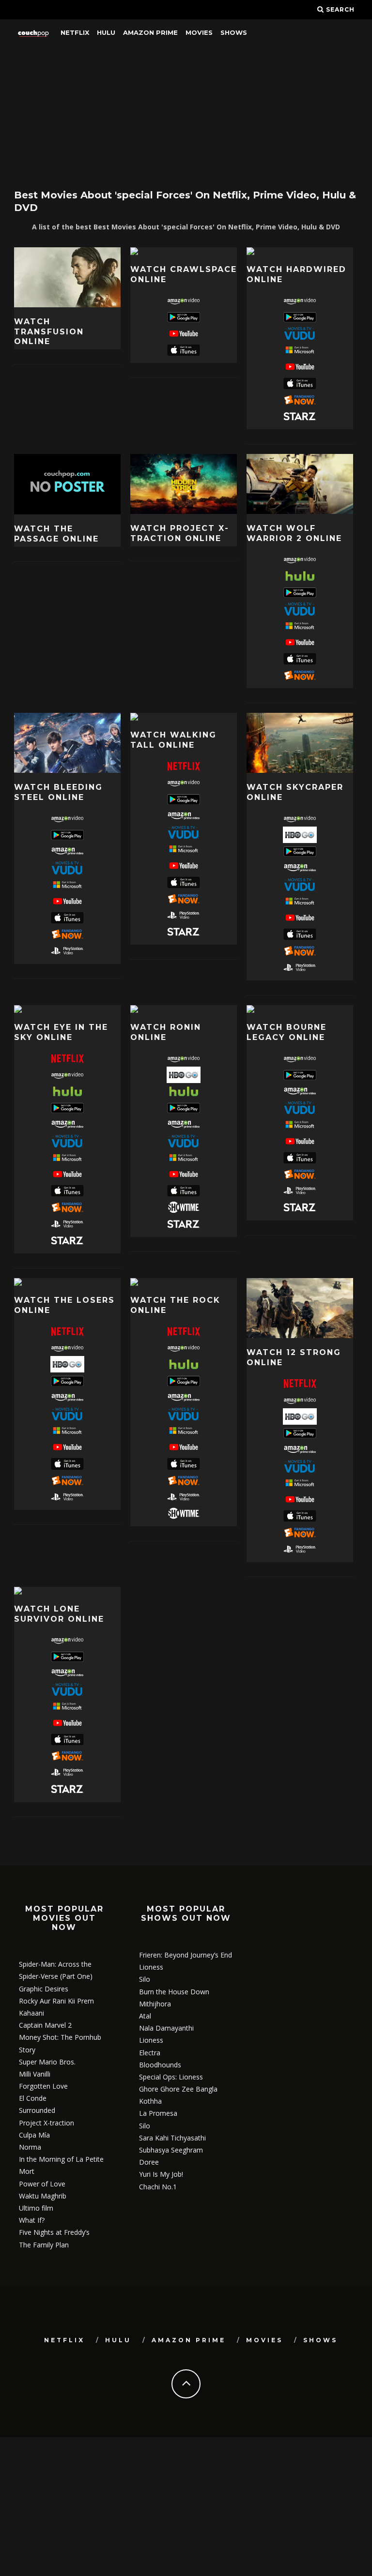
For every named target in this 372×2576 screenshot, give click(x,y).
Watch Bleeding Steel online (58, 792)
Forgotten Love (43, 2086)
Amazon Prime (150, 32)
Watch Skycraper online (295, 792)
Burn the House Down (174, 1992)
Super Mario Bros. (47, 2062)
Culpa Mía (34, 2135)
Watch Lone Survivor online (59, 1614)
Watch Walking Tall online (173, 740)
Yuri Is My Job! (161, 2174)
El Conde (33, 2098)
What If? (32, 2220)
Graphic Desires (44, 1989)
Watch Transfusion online (49, 332)
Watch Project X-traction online (180, 533)
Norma (30, 2147)
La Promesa (158, 2113)
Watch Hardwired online (296, 274)
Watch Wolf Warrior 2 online (294, 533)
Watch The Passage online (56, 534)
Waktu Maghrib (43, 2196)
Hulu (106, 32)
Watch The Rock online (175, 1305)
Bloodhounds (160, 2065)
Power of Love (42, 2184)
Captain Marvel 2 (45, 2025)
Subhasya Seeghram (171, 2150)
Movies (199, 32)
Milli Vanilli (35, 2074)
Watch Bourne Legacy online (287, 1032)
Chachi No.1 (158, 2187)
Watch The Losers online (64, 1305)
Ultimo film (36, 2208)
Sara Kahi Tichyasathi (172, 2138)
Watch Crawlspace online (184, 274)
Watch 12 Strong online (294, 1357)
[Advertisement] (186, 114)
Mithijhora (155, 2004)
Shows (234, 32)
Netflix (75, 32)
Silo (145, 1979)
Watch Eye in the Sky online (61, 1032)
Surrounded (37, 2110)
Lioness (151, 1967)
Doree (149, 2162)
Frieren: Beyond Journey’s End (186, 1955)
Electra (150, 2053)
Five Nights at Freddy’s (54, 2232)
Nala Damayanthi (166, 2028)
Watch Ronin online (166, 1032)
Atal (145, 2016)
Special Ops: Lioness (171, 2077)
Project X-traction (46, 2123)
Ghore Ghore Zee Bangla (178, 2089)
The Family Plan (44, 2245)
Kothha (150, 2101)
